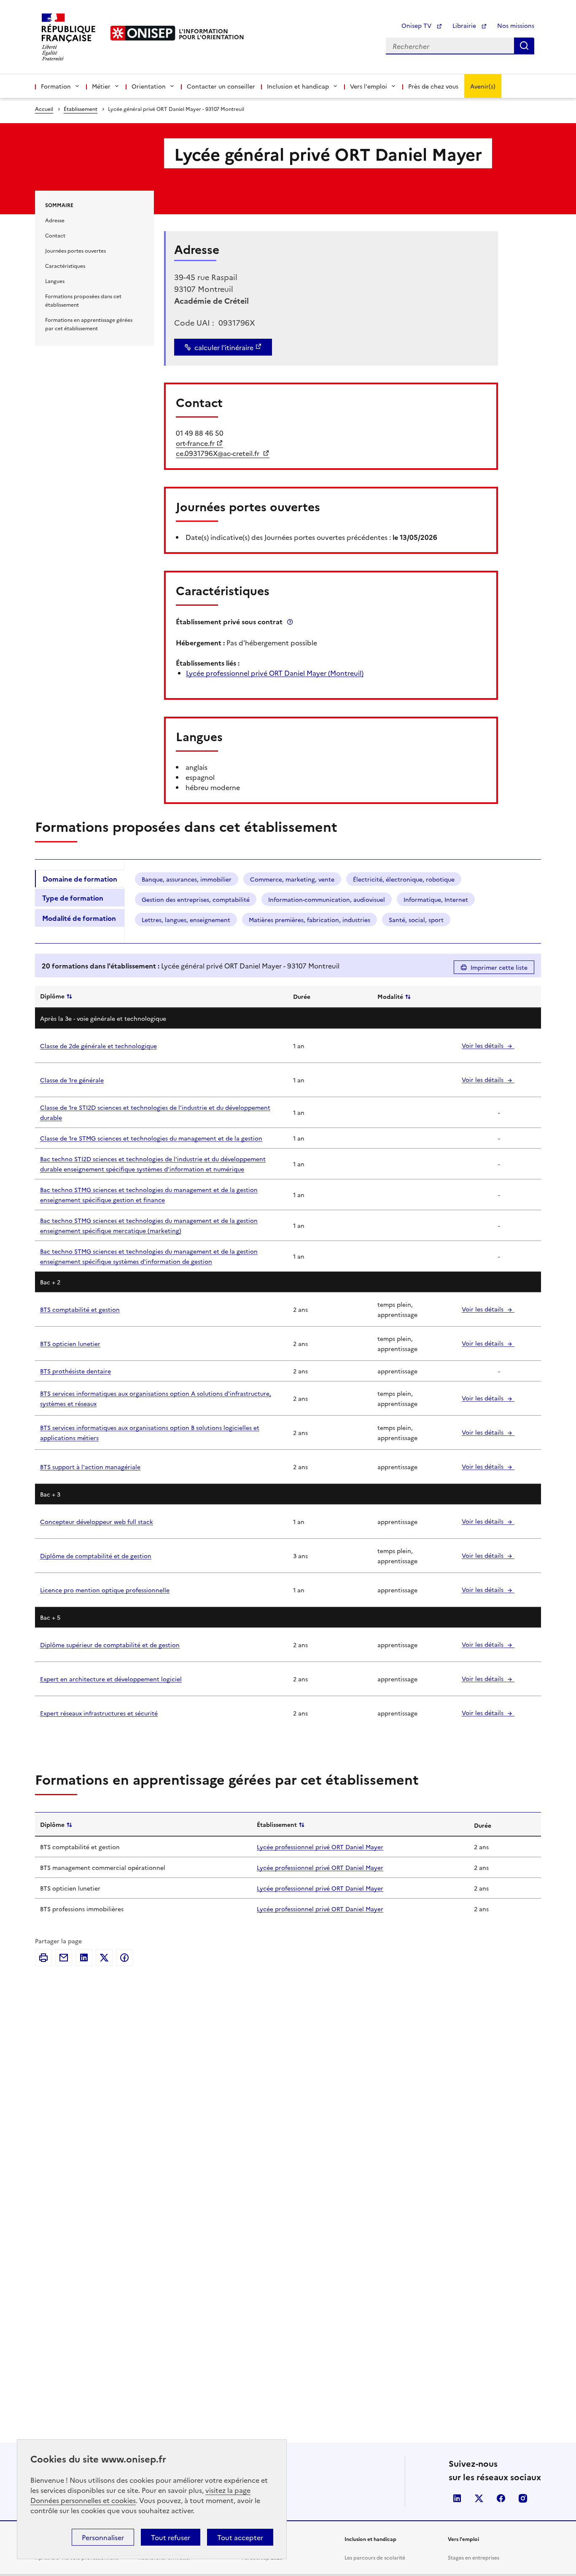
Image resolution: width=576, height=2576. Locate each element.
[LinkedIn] (84, 1958)
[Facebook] (124, 1958)
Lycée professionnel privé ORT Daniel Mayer (320, 1847)
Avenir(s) (483, 86)
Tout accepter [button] (240, 2537)
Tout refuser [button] (171, 2537)
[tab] (80, 879)
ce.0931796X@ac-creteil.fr (218, 453)
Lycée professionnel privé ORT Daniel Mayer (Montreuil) (275, 673)
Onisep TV (417, 25)
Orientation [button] (149, 86)
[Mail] (64, 1958)
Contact (55, 235)
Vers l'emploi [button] (369, 86)
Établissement (81, 109)
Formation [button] (56, 86)
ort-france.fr (195, 443)
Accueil (44, 109)
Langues (55, 281)
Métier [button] (101, 86)
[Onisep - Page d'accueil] (143, 33)
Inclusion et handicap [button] (298, 86)
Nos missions (516, 25)
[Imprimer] (43, 1958)
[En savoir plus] (290, 622)
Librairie (465, 25)
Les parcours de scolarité (375, 2557)
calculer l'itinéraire (224, 347)
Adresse (55, 220)
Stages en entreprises (474, 2557)
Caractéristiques (65, 266)
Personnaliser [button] (103, 2537)
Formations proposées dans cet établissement (83, 300)
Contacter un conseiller (221, 86)
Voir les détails (483, 1045)
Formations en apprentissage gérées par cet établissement (89, 324)
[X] (104, 1958)
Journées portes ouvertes (75, 250)
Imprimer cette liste (499, 967)
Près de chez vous (433, 86)
